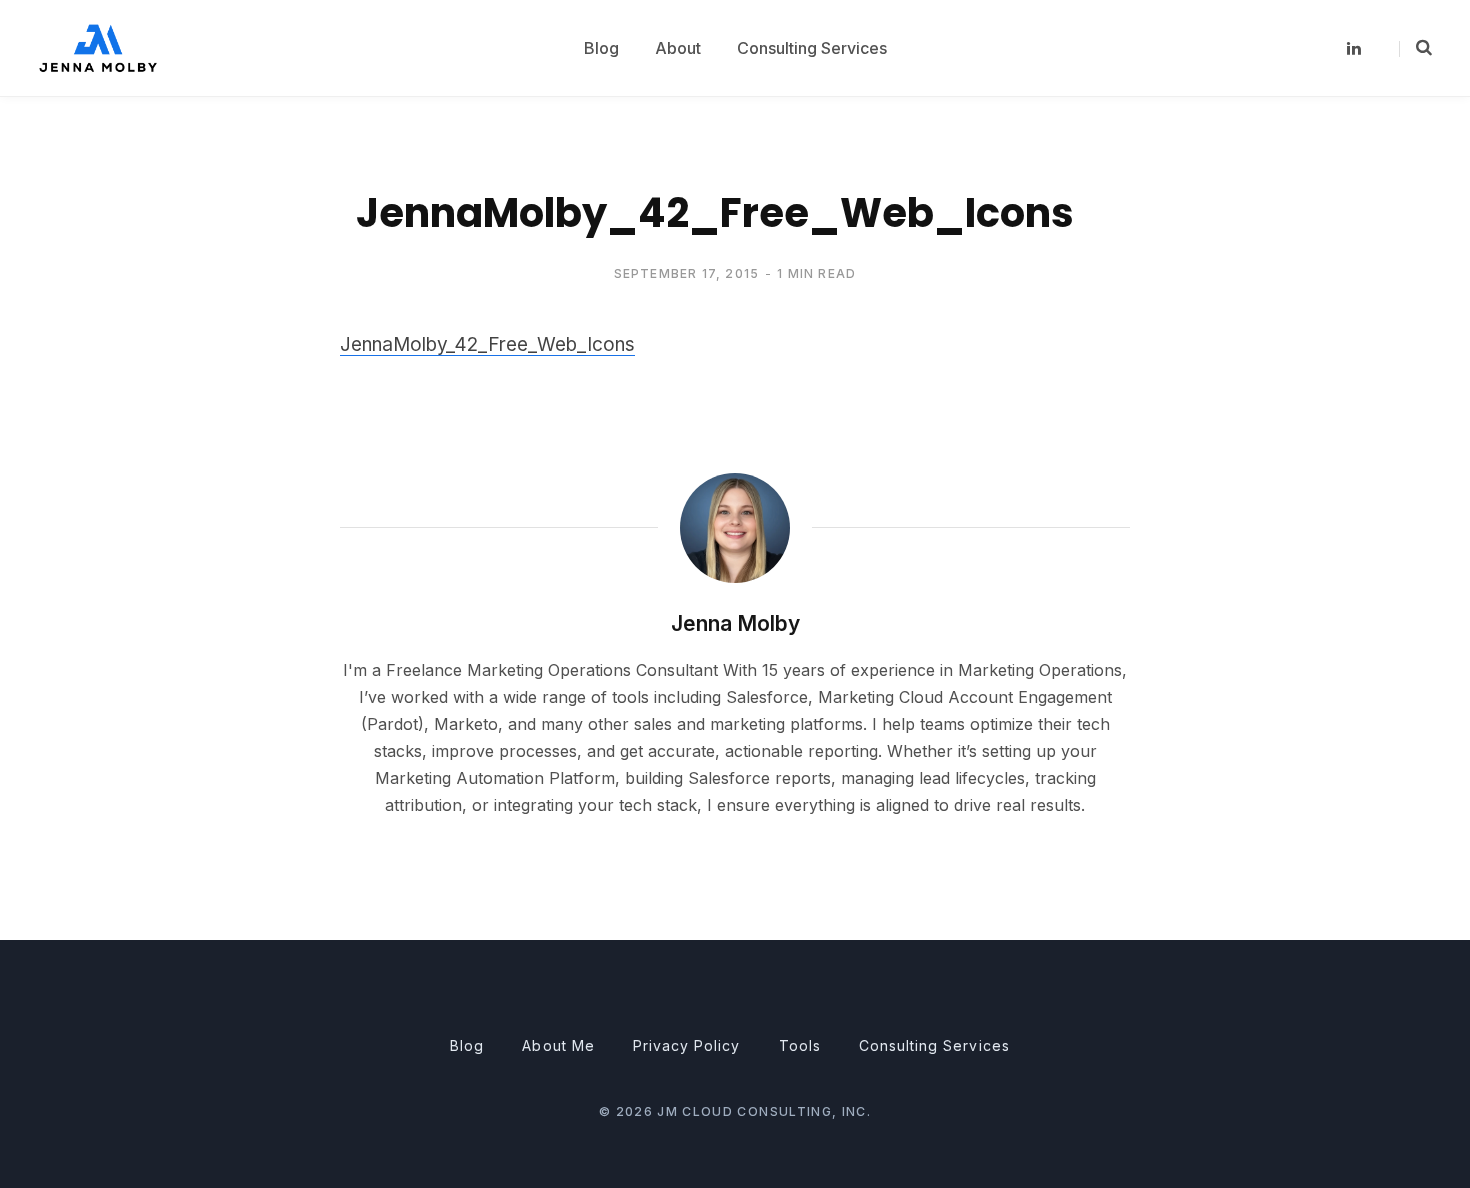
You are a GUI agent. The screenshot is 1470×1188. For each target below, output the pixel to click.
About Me (558, 1045)
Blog (467, 1045)
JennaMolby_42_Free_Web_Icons (487, 344)
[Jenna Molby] (98, 47)
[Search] (1415, 48)
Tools (800, 1045)
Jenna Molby (735, 623)
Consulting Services (934, 1045)
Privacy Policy (687, 1045)
